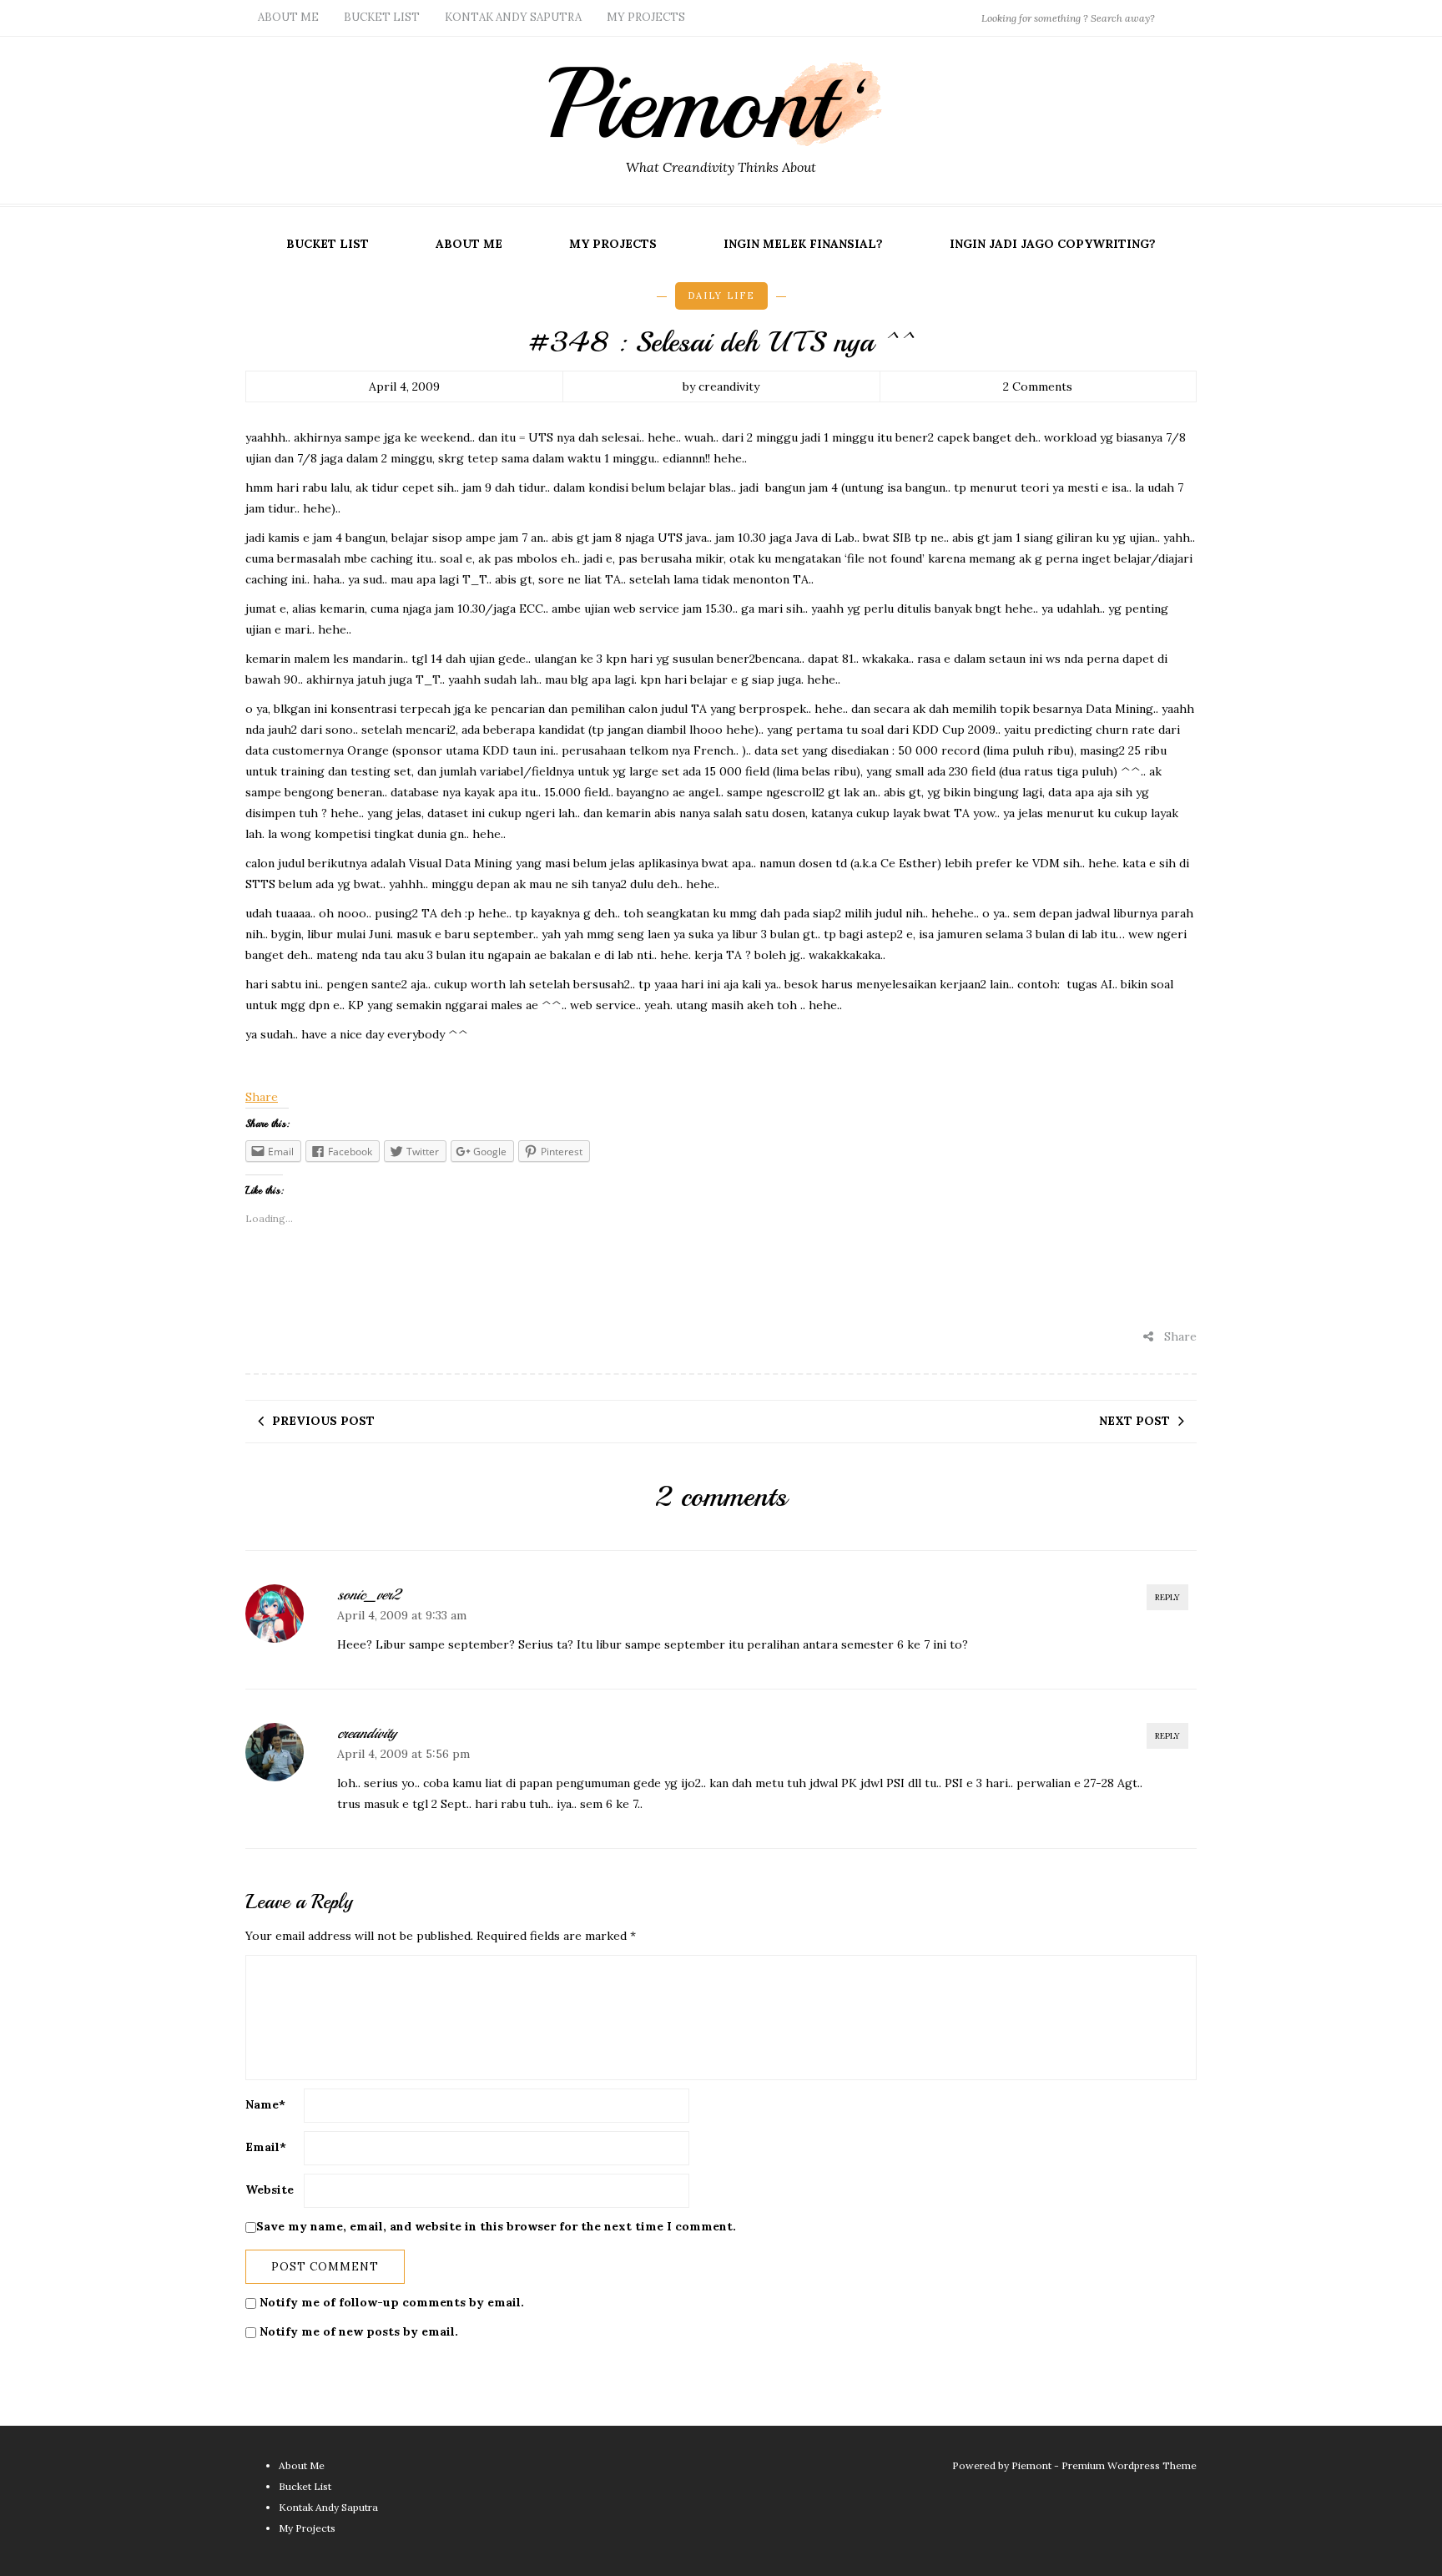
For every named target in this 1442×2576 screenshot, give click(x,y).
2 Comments (1038, 386)
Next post (1134, 1421)
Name (265, 2104)
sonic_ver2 (368, 1594)
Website (270, 2190)
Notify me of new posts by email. (359, 2331)
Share (262, 1097)
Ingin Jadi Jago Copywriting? (1053, 244)
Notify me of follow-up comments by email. (392, 2302)
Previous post (323, 1421)
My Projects (646, 17)
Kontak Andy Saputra (513, 17)
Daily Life (721, 295)
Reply (1167, 1597)
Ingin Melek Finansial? (803, 244)
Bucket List (382, 17)
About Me (288, 17)
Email (266, 2147)
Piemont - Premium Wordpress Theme (1104, 2465)
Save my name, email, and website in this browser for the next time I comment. (496, 2226)
